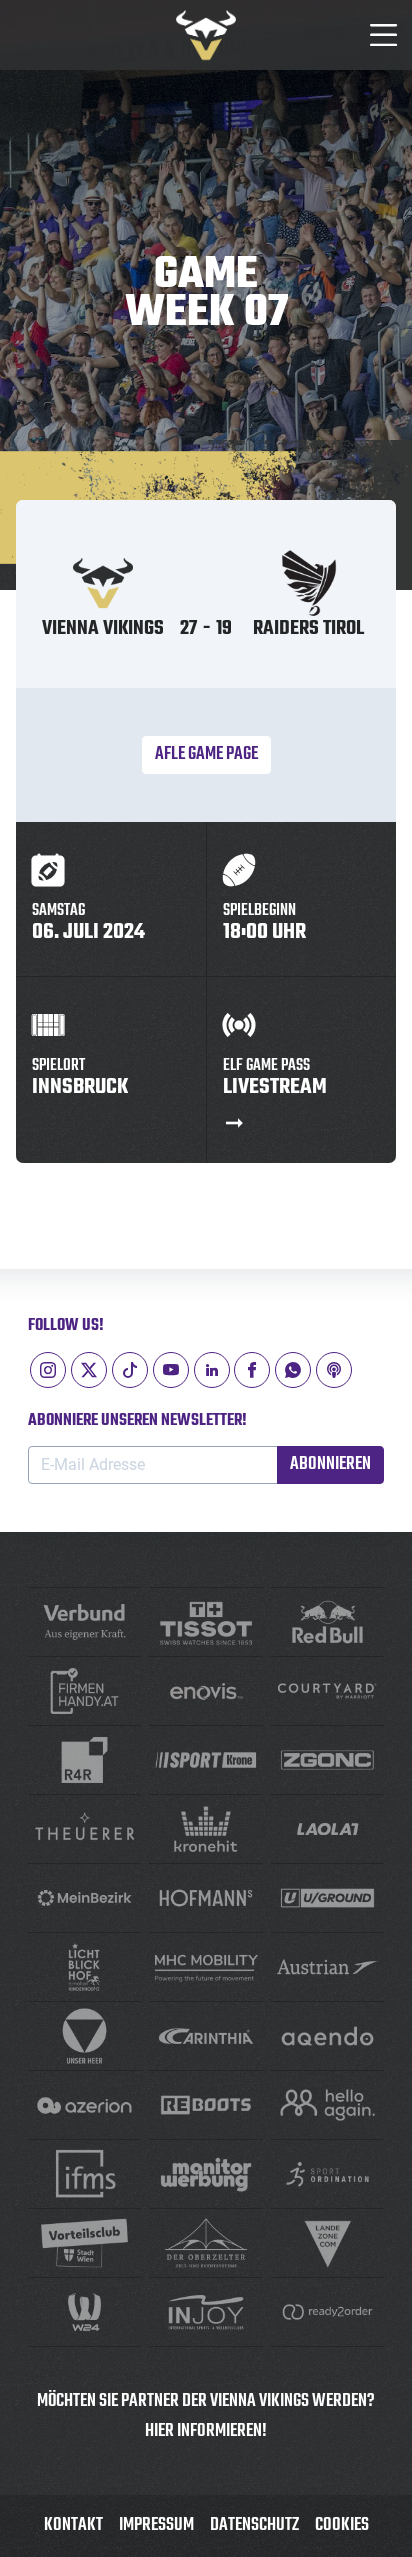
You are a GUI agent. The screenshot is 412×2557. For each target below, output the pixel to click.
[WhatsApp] (293, 1370)
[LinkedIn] (212, 1370)
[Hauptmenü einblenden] (384, 35)
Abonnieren (330, 1464)
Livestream (275, 1080)
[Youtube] (171, 1370)
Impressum (156, 2525)
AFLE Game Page (206, 754)
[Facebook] (252, 1370)
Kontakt (73, 2525)
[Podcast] (334, 1370)
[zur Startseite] (206, 35)
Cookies (342, 2525)
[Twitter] (89, 1370)
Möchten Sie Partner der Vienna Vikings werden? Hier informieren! (206, 2416)
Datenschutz (254, 2525)
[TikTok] (130, 1370)
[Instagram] (48, 1370)
